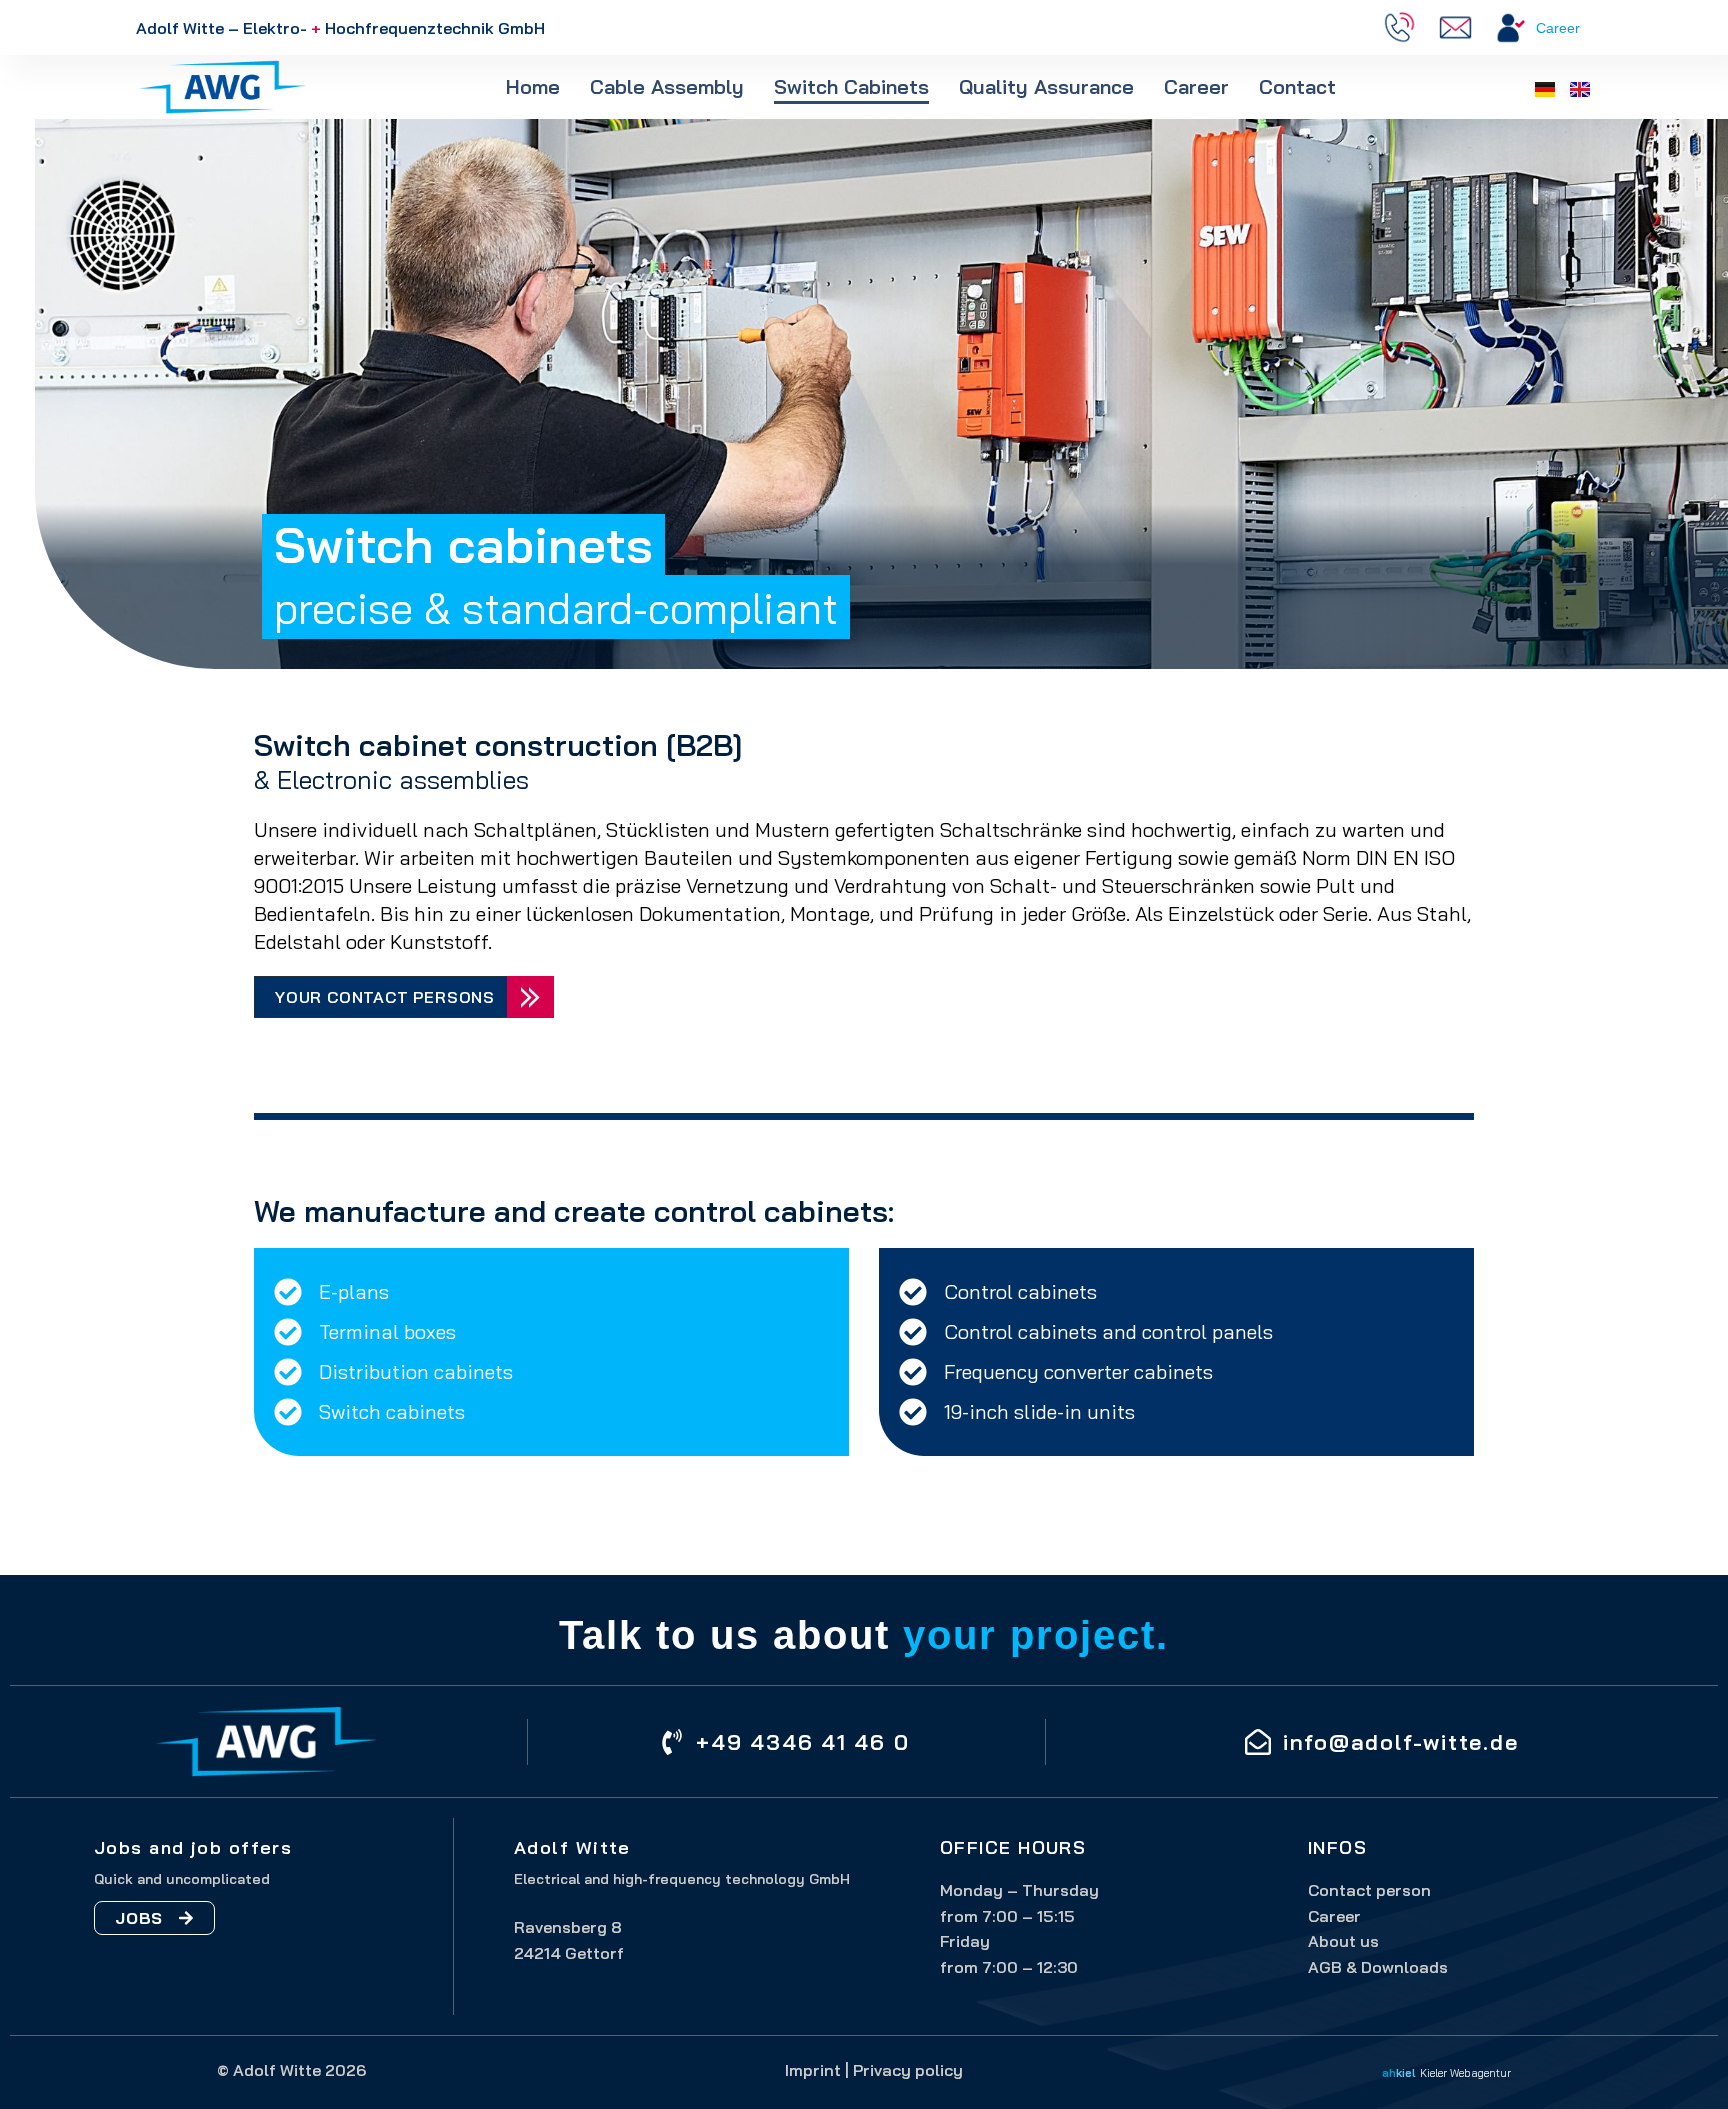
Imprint (813, 2070)
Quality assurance (1046, 86)
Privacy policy (908, 2070)
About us (1343, 1941)
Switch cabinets (851, 86)
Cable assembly (667, 86)
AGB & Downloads (1378, 1967)
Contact (1297, 86)
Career (1558, 28)
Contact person (1369, 1890)
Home (533, 86)
